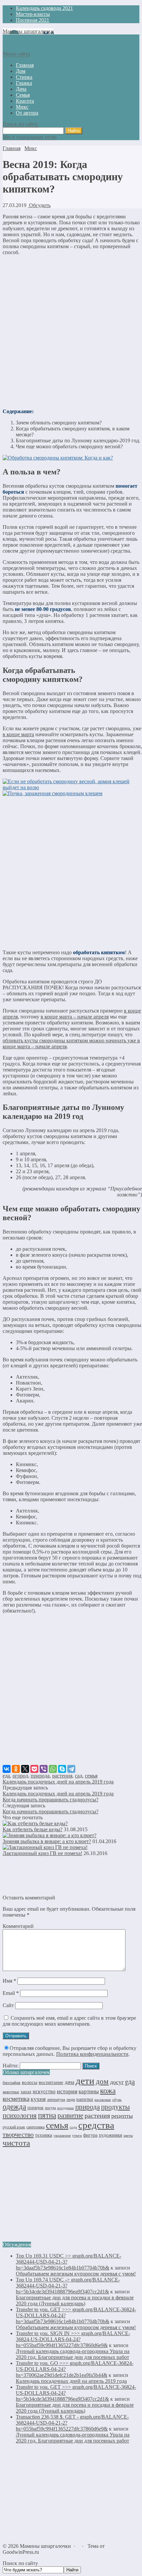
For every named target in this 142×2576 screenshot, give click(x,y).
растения (62, 1776)
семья (91, 1776)
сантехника (35, 2127)
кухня (38, 2099)
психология (20, 2115)
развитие (70, 2115)
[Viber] (44, 1769)
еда (6, 1776)
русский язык (14, 2127)
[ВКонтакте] (7, 1769)
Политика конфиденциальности (92, 2054)
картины (89, 2091)
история (67, 2091)
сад (79, 1776)
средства (96, 2125)
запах (26, 2092)
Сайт (8, 2005)
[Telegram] (71, 1769)
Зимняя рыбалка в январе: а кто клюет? (47, 1841)
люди (71, 2100)
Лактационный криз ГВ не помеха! (42, 1853)
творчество (18, 2134)
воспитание (51, 2082)
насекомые (103, 2100)
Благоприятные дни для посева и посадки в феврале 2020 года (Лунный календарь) (75, 2301)
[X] (25, 1769)
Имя (9, 1981)
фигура (90, 2135)
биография (12, 2083)
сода (73, 2127)
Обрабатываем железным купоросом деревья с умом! (76, 2274)
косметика (16, 2099)
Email (11, 1993)
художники (110, 2135)
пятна (47, 2115)
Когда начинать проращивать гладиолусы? (51, 1800)
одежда (14, 2107)
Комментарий (18, 1926)
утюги (77, 2135)
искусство (44, 2091)
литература (56, 2100)
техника (44, 2135)
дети (85, 2081)
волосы (30, 2082)
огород (20, 1776)
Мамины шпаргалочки (28, 31)
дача (70, 2082)
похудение (66, 2108)
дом (102, 2081)
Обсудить (39, 205)
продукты (115, 2107)
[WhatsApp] (53, 1769)
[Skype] (62, 1769)
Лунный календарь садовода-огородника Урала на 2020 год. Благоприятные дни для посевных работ (73, 2354)
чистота (16, 2143)
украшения (62, 2136)
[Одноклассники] (16, 1769)
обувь (117, 2100)
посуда (50, 2108)
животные (11, 2092)
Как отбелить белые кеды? (33, 1829)
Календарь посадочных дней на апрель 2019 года (58, 1782)
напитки (85, 2099)
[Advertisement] (71, 332)
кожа (108, 2091)
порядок (35, 2108)
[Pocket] (34, 1769)
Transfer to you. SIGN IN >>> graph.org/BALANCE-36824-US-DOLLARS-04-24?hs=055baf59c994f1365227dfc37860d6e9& (73, 2339)
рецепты (122, 2116)
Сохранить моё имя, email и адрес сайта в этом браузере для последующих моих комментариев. (69, 2021)
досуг (117, 2082)
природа (40, 1776)
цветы (128, 2136)
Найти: (11, 2066)
